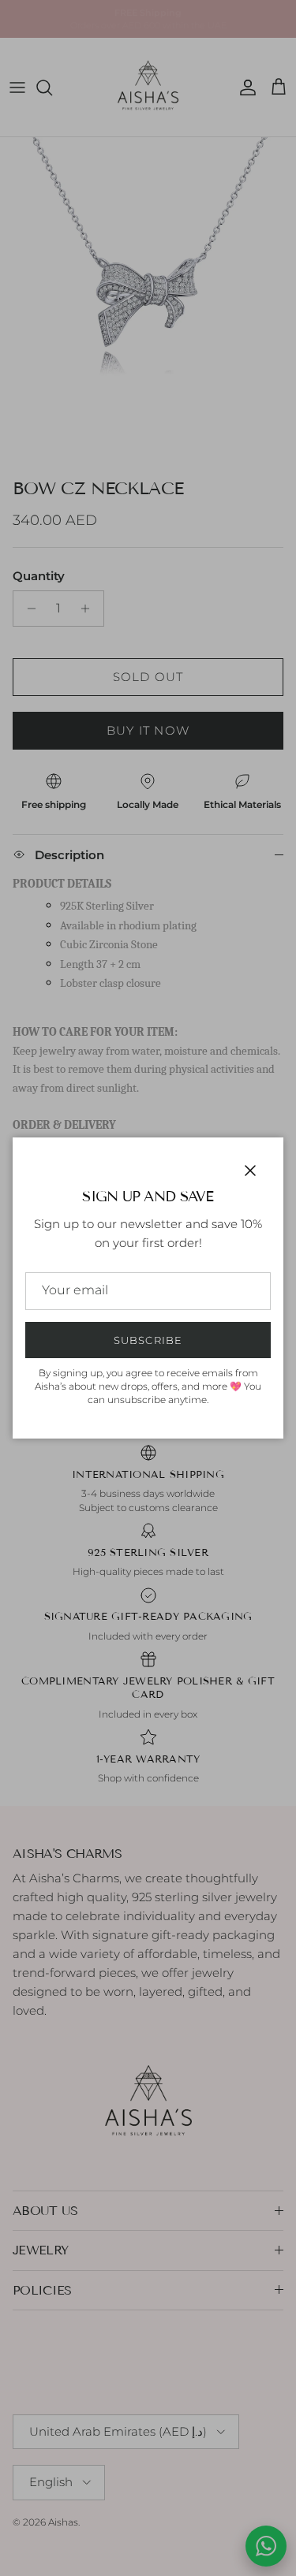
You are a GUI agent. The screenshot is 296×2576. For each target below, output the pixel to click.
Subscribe (148, 1340)
